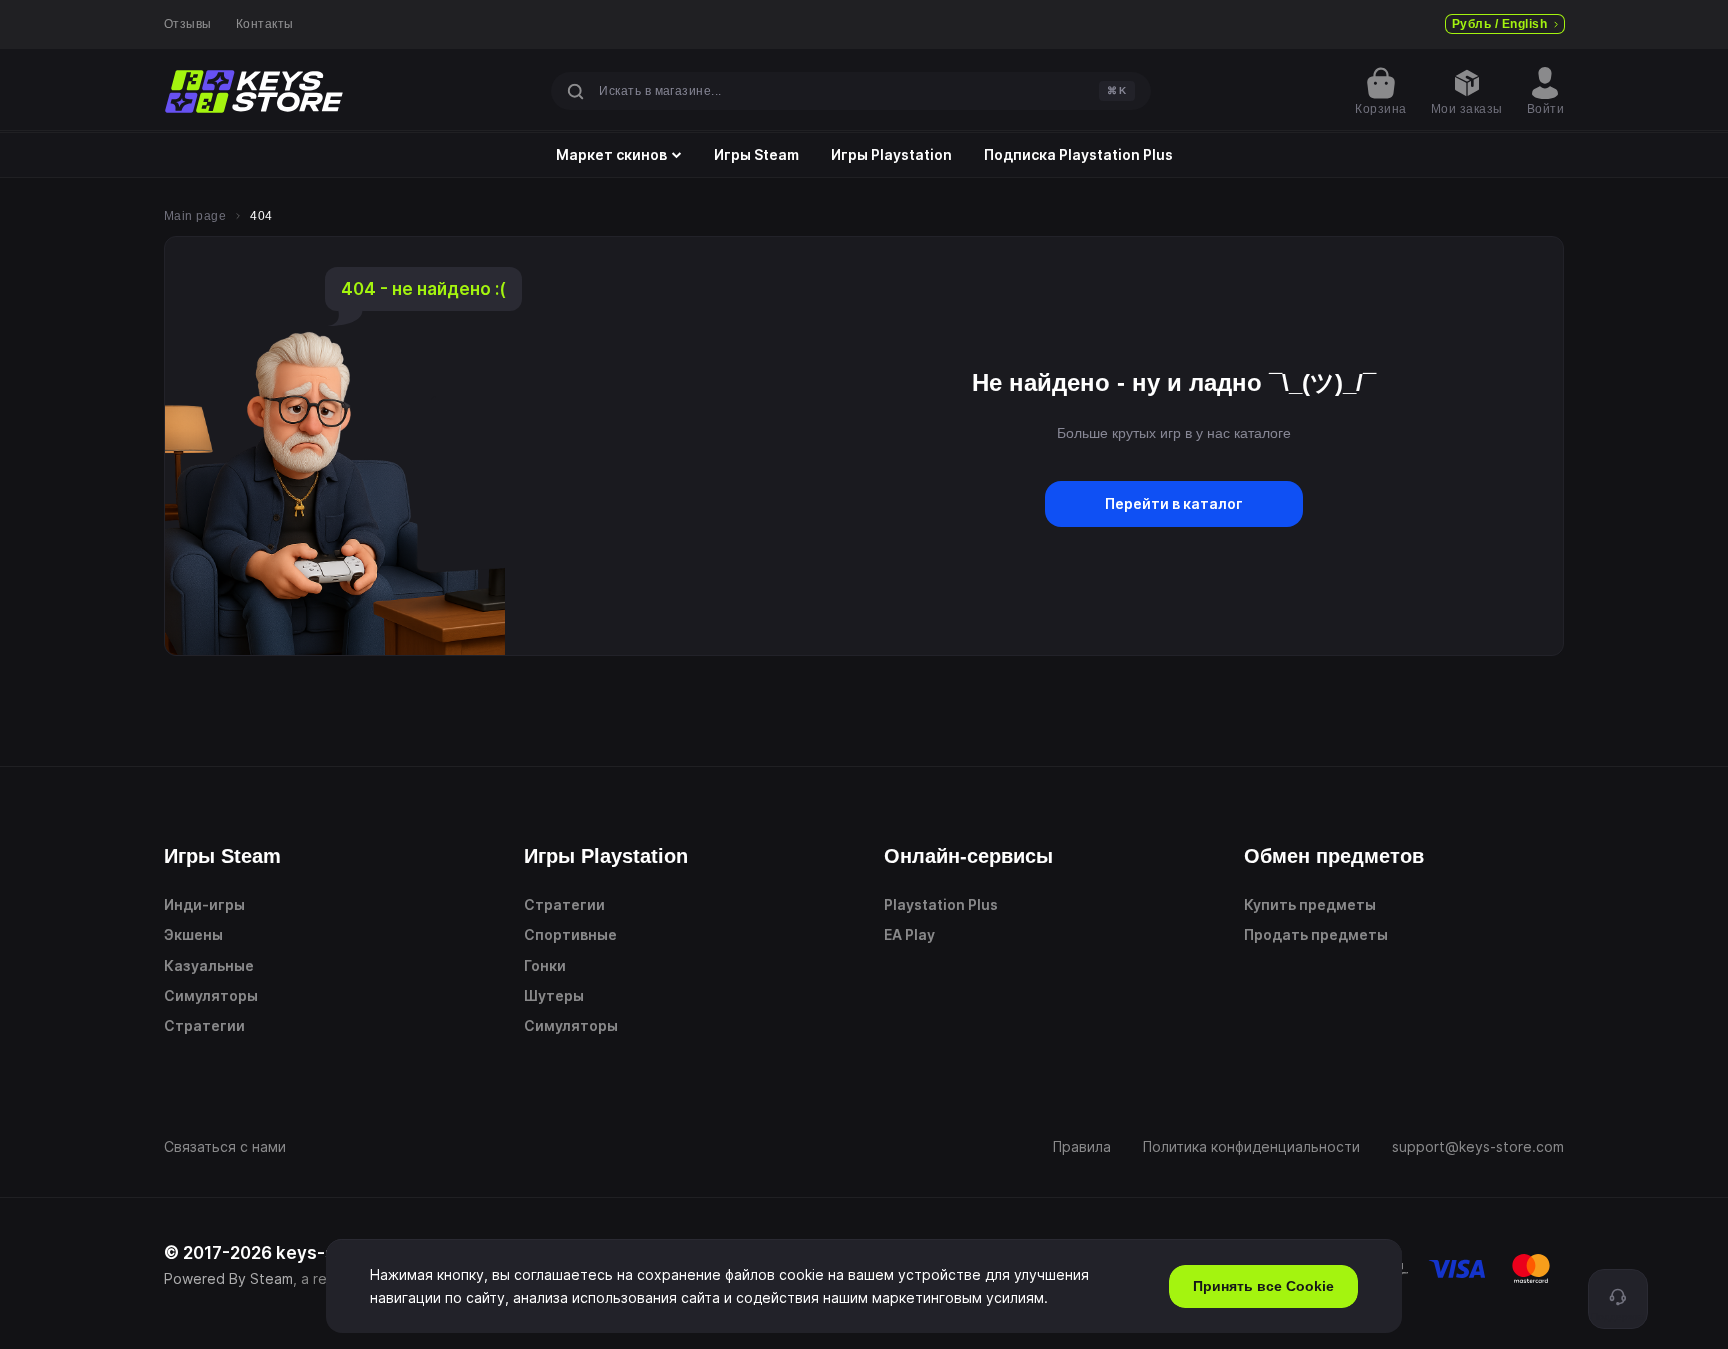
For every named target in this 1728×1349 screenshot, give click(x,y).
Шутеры (554, 995)
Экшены (193, 934)
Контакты (265, 24)
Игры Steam (756, 155)
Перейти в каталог (1174, 503)
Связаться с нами (225, 1146)
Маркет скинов (611, 155)
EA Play (909, 934)
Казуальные (209, 965)
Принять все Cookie (1263, 1286)
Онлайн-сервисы (968, 856)
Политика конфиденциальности (1251, 1146)
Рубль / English (1499, 24)
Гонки (545, 965)
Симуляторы (211, 995)
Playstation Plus (941, 904)
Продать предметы (1316, 934)
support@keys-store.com (1478, 1146)
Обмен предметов (1334, 856)
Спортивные (570, 934)
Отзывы (188, 24)
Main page (195, 216)
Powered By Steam (228, 1278)
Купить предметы (1310, 904)
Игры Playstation (891, 155)
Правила (1082, 1146)
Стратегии (204, 1025)
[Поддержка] (1618, 1299)
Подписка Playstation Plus (1078, 155)
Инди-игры (204, 904)
